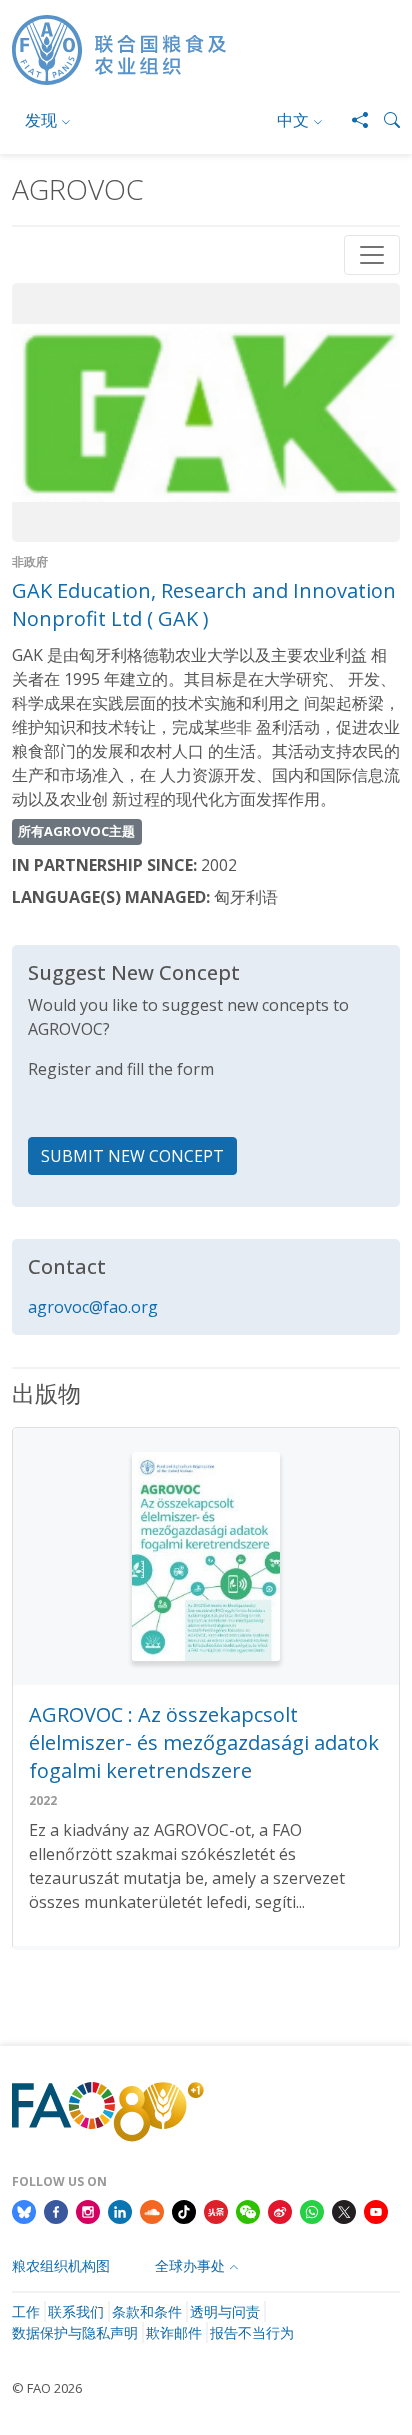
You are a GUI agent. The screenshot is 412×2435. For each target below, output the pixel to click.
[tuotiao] (216, 2210)
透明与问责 (225, 2311)
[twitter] (344, 2210)
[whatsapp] (312, 2210)
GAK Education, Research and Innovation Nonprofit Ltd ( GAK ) (204, 604)
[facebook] (56, 2210)
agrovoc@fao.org (93, 1307)
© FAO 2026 (47, 2388)
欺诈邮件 (174, 2332)
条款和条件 (147, 2311)
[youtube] (376, 2210)
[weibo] (280, 2210)
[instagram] (88, 2210)
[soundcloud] (152, 2210)
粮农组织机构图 (61, 2265)
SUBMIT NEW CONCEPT (132, 1156)
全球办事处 (190, 2265)
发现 (41, 120)
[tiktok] (184, 2210)
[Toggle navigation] (372, 255)
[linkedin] (120, 2210)
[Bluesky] (24, 2210)
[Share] (352, 120)
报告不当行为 (252, 2332)
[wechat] (248, 2210)
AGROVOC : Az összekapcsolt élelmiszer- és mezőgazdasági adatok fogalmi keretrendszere (204, 1742)
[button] (384, 120)
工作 (26, 2311)
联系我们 (76, 2311)
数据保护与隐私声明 (75, 2332)
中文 (293, 120)
